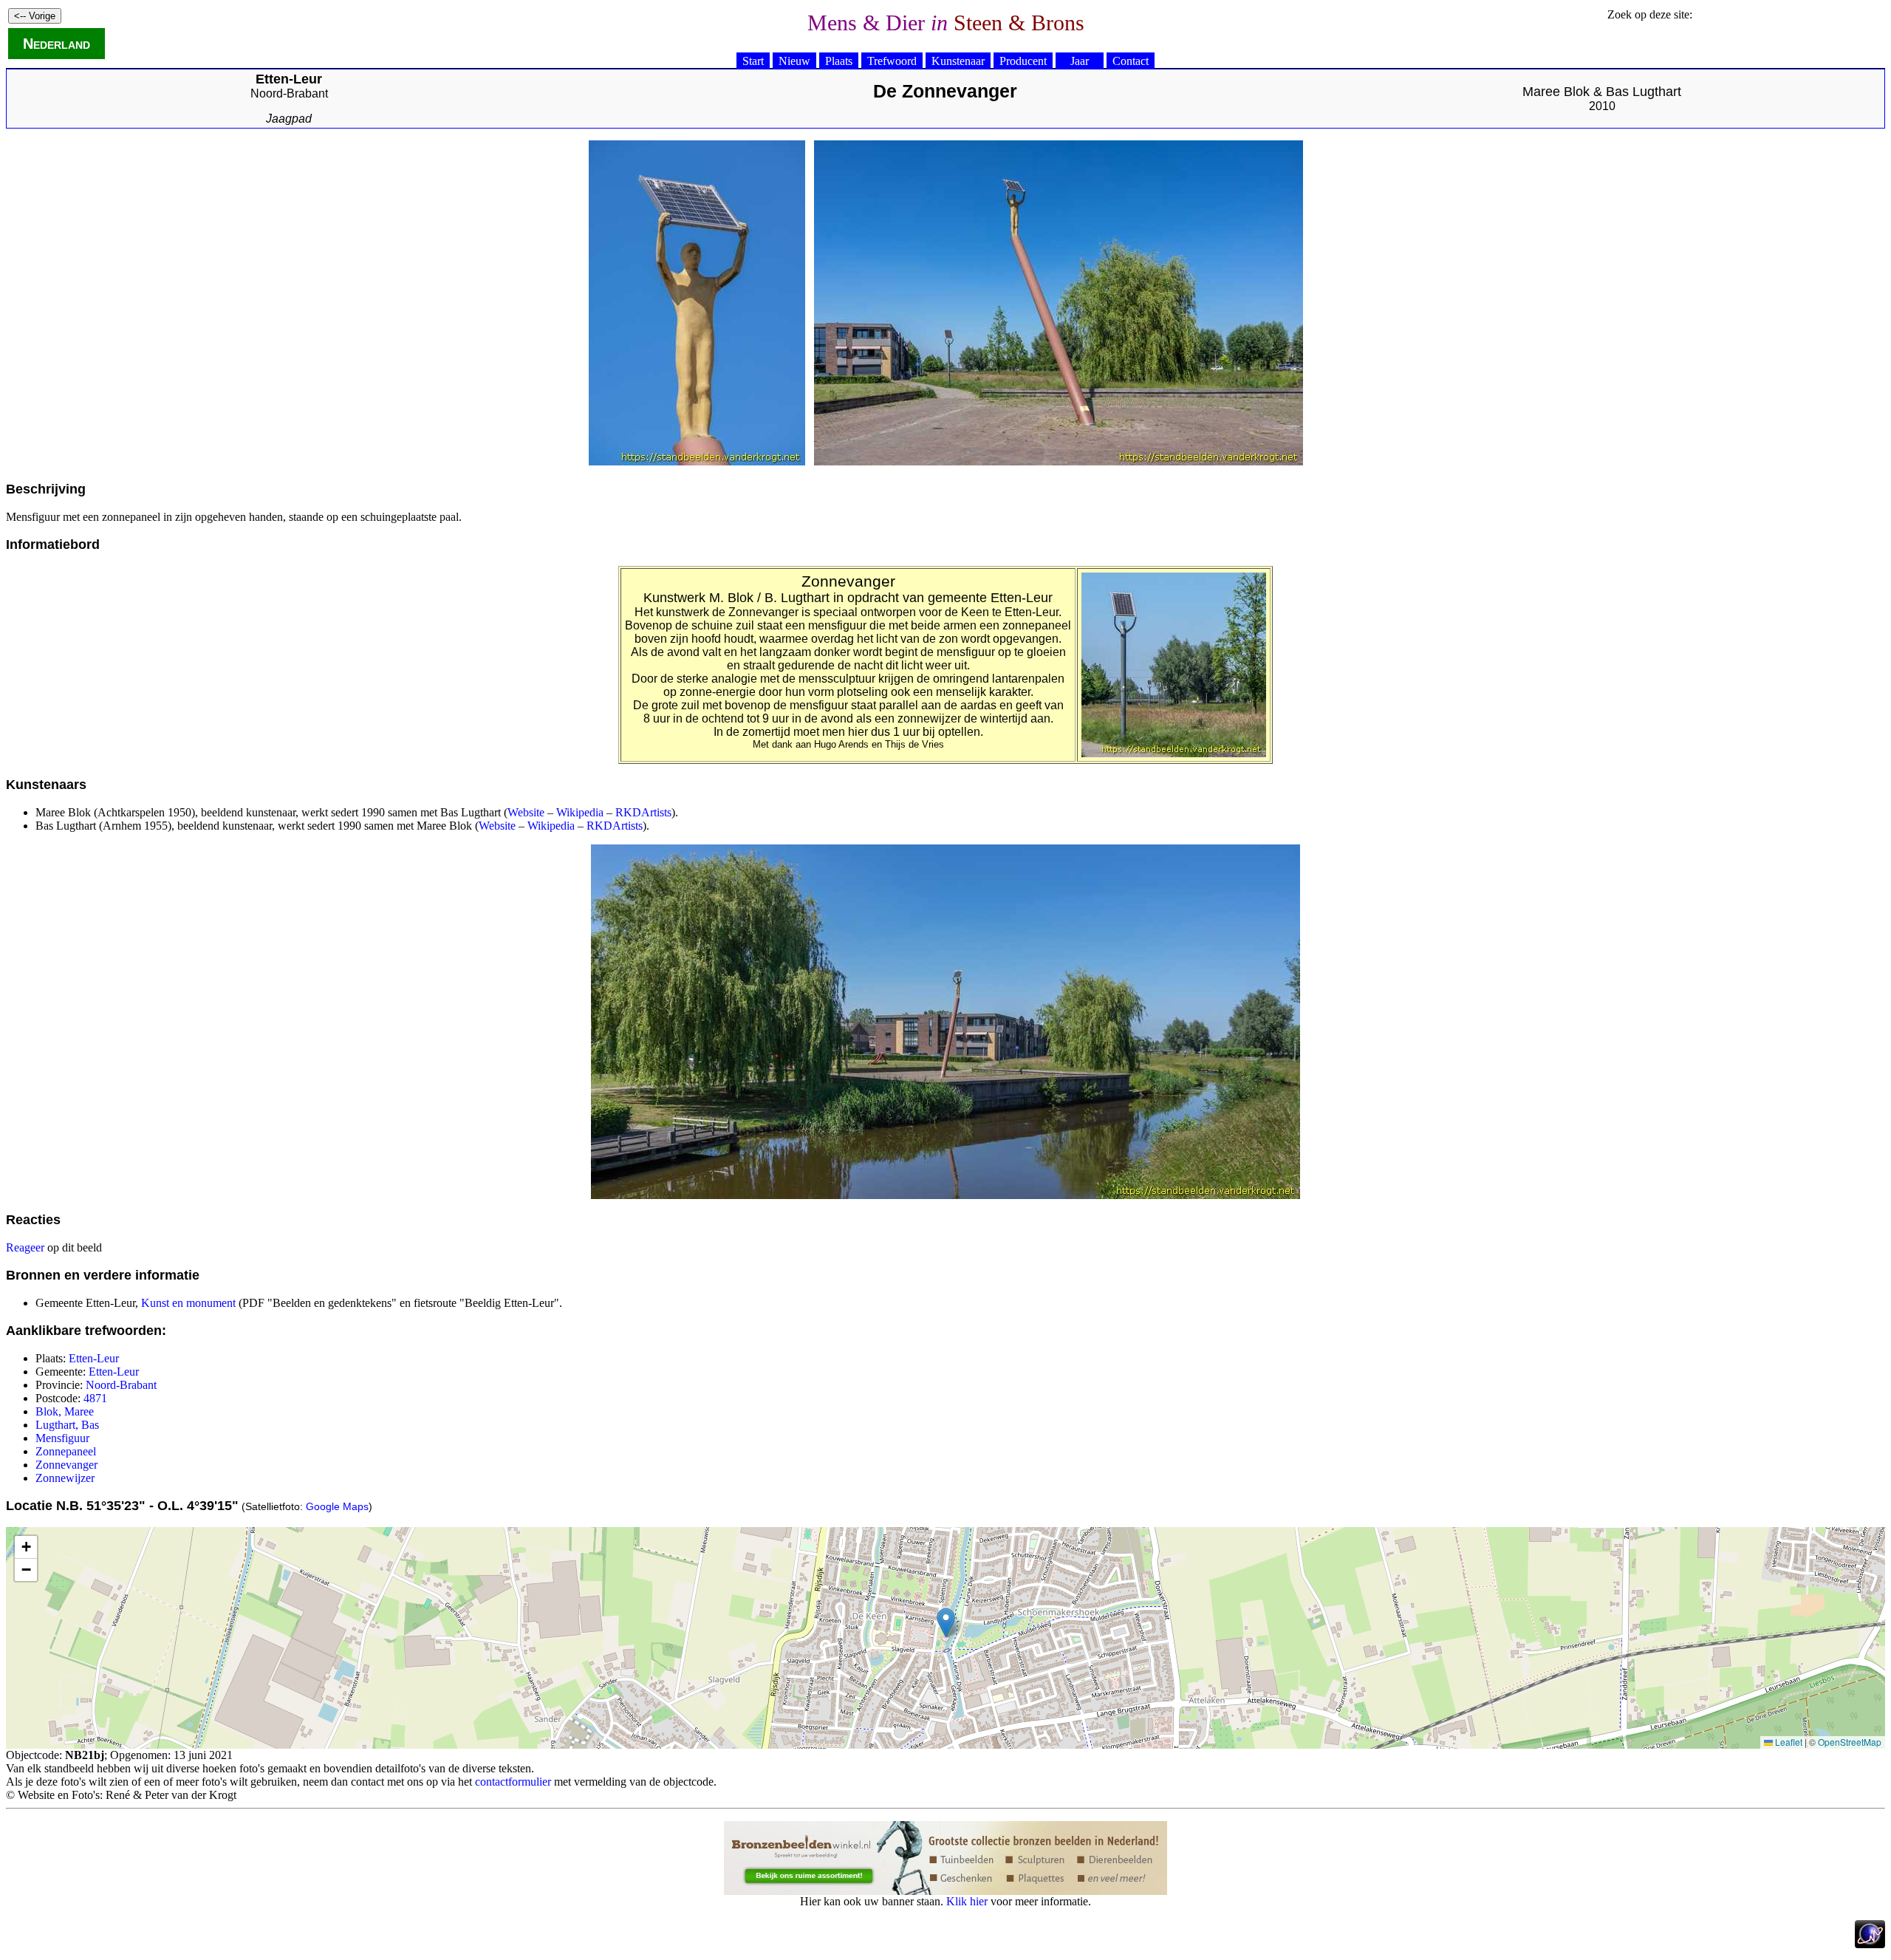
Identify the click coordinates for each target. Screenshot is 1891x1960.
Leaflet (1788, 1742)
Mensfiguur (62, 1438)
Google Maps (337, 1506)
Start (753, 61)
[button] (946, 1623)
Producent (1023, 61)
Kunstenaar (958, 61)
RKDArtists (643, 812)
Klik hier (967, 1901)
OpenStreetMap (1850, 1742)
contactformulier (513, 1782)
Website (526, 812)
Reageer (25, 1247)
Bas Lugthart (1644, 92)
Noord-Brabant (289, 93)
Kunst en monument (188, 1303)
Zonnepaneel (66, 1451)
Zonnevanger (66, 1465)
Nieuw (794, 61)
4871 (95, 1398)
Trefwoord (892, 61)
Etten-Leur (94, 1358)
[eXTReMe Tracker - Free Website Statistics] (1870, 1944)
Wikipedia (580, 812)
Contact (1131, 61)
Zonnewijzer (65, 1478)
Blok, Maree (65, 1411)
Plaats (839, 61)
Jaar (1080, 61)
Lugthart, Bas (67, 1425)
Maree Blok (1556, 92)
